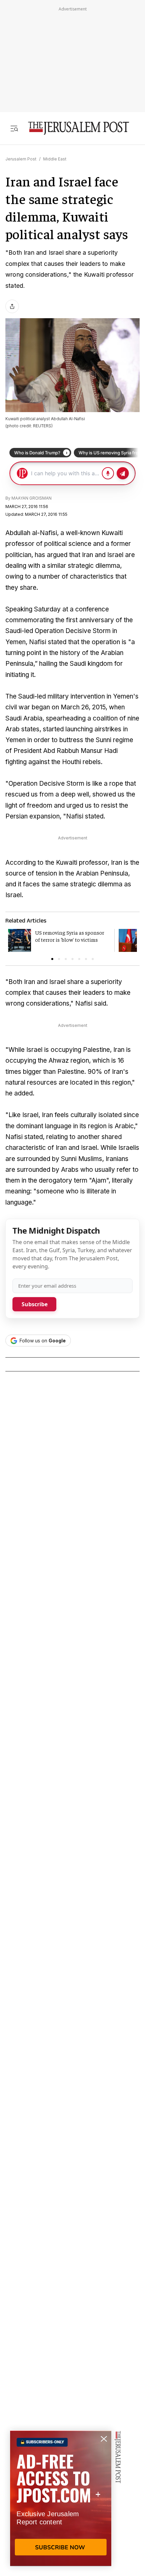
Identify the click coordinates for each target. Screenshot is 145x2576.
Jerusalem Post (21, 159)
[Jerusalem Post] (79, 128)
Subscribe (35, 1304)
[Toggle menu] (14, 128)
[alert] (61, 2498)
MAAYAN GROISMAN (32, 498)
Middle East (55, 159)
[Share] (12, 306)
